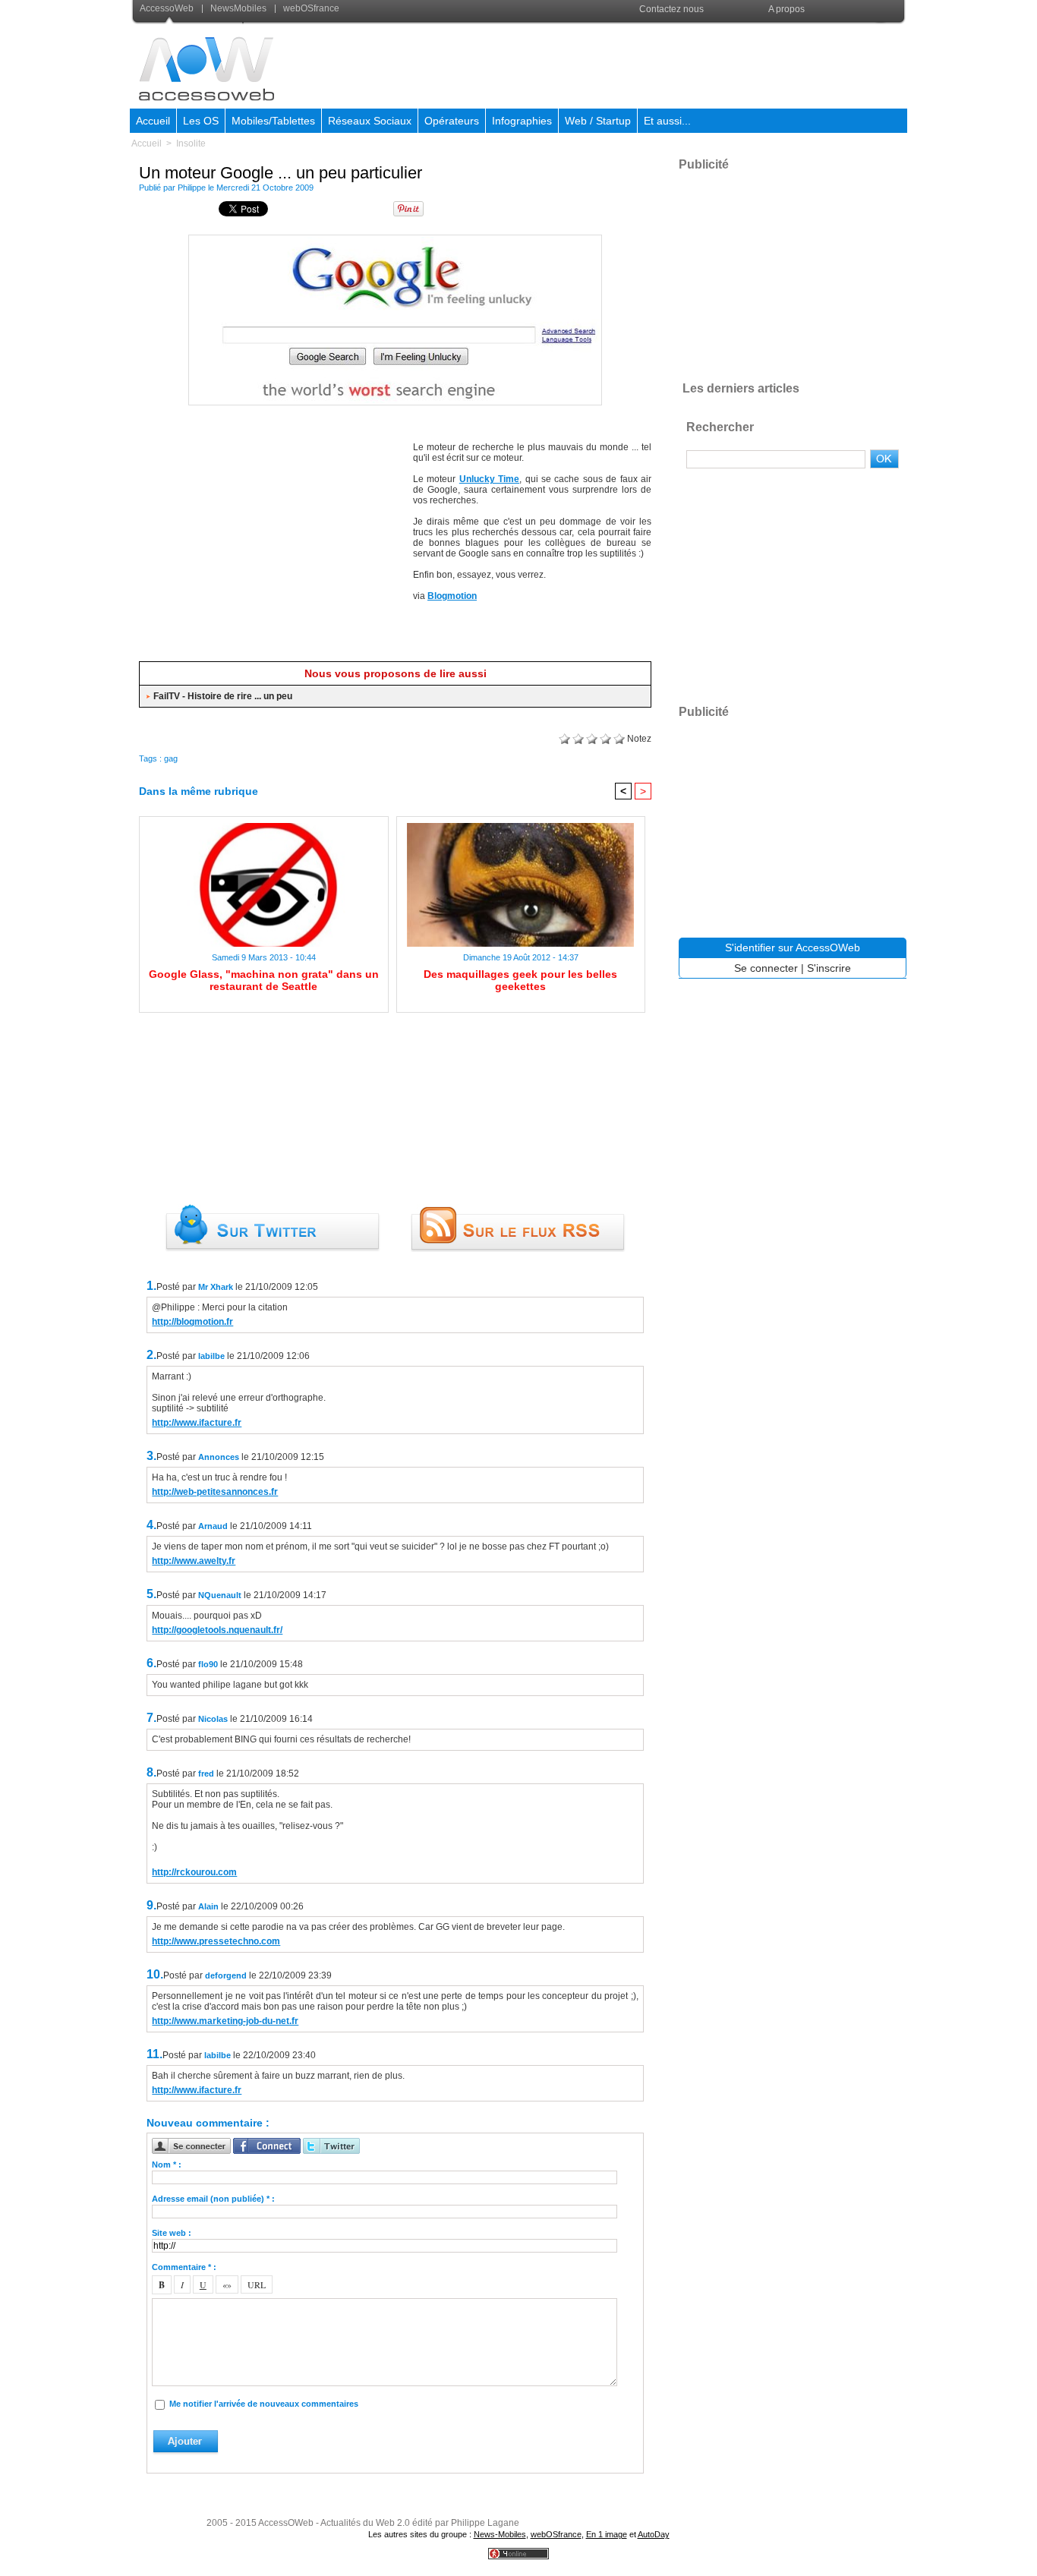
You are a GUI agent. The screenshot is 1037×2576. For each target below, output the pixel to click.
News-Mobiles (500, 2534)
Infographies (522, 121)
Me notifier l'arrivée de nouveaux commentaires (264, 2404)
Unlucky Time (489, 479)
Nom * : (167, 2165)
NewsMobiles (238, 8)
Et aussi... (667, 121)
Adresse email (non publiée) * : (213, 2199)
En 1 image (607, 2534)
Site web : (172, 2233)
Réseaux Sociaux (370, 121)
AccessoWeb (168, 8)
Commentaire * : (184, 2267)
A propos (786, 9)
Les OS (201, 121)
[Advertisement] (630, 64)
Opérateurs (452, 121)
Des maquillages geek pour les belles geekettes (520, 980)
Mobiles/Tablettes (273, 121)
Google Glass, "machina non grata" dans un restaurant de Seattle (264, 980)
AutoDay (654, 2534)
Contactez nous (671, 9)
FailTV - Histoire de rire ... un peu (223, 696)
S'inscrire (829, 968)
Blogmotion (452, 596)
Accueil (153, 121)
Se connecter (766, 968)
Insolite (191, 143)
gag (171, 758)
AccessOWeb (286, 2523)
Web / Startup (598, 121)
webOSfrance (310, 8)
